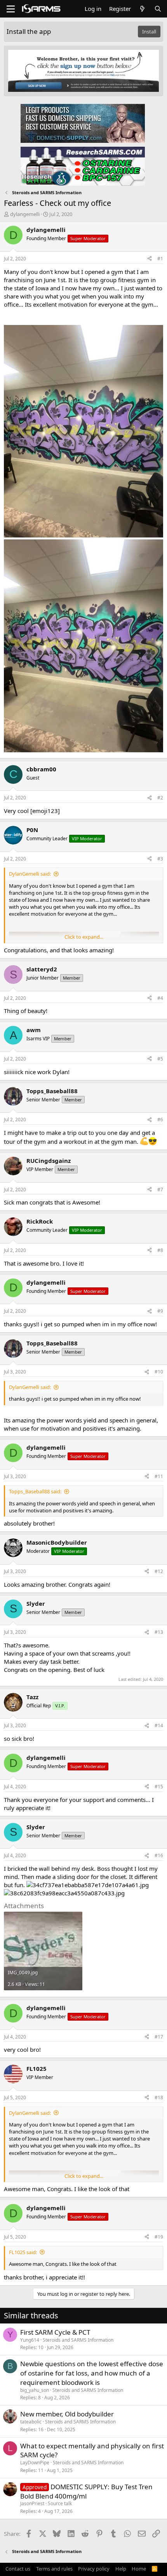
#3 (160, 859)
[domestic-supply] (83, 123)
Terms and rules (54, 2569)
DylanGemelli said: (30, 874)
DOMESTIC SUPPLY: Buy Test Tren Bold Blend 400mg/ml (86, 2491)
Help (121, 2569)
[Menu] (11, 9)
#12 (159, 1571)
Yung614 (30, 2340)
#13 (159, 1632)
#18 (159, 2097)
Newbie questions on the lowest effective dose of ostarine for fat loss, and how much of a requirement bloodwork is (92, 2373)
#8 (160, 1250)
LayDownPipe (35, 2463)
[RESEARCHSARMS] (83, 166)
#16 (159, 1855)
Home (139, 2569)
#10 (159, 1372)
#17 (159, 2037)
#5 (160, 1059)
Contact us (18, 2569)
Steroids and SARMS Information (78, 2340)
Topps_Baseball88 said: (35, 1491)
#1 (160, 259)
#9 (160, 1311)
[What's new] (142, 9)
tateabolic (31, 2422)
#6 (160, 1119)
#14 (159, 1725)
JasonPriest (32, 2503)
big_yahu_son (35, 2390)
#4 (160, 998)
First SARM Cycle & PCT (55, 2332)
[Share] (150, 259)
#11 (159, 1476)
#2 (160, 798)
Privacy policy (94, 2569)
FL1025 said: (23, 2252)
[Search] (158, 9)
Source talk (60, 2503)
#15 (159, 1787)
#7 (160, 1190)
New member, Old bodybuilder (67, 2414)
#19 (159, 2237)
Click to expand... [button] (84, 937)
